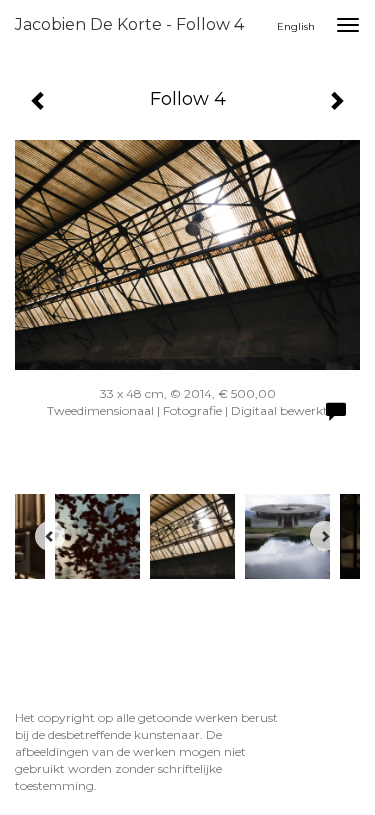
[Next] (325, 536)
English (296, 26)
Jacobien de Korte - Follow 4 (129, 24)
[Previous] (50, 536)
